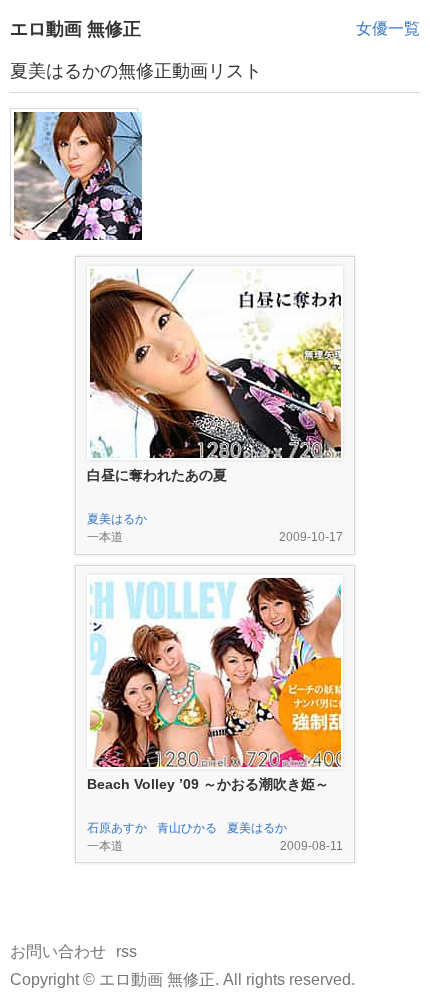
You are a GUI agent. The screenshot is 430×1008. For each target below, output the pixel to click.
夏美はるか (117, 519)
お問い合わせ (58, 951)
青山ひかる (187, 828)
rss (126, 951)
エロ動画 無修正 (75, 29)
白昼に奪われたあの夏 (157, 475)
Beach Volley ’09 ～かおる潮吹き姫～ (208, 784)
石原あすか (117, 828)
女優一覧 (388, 28)
